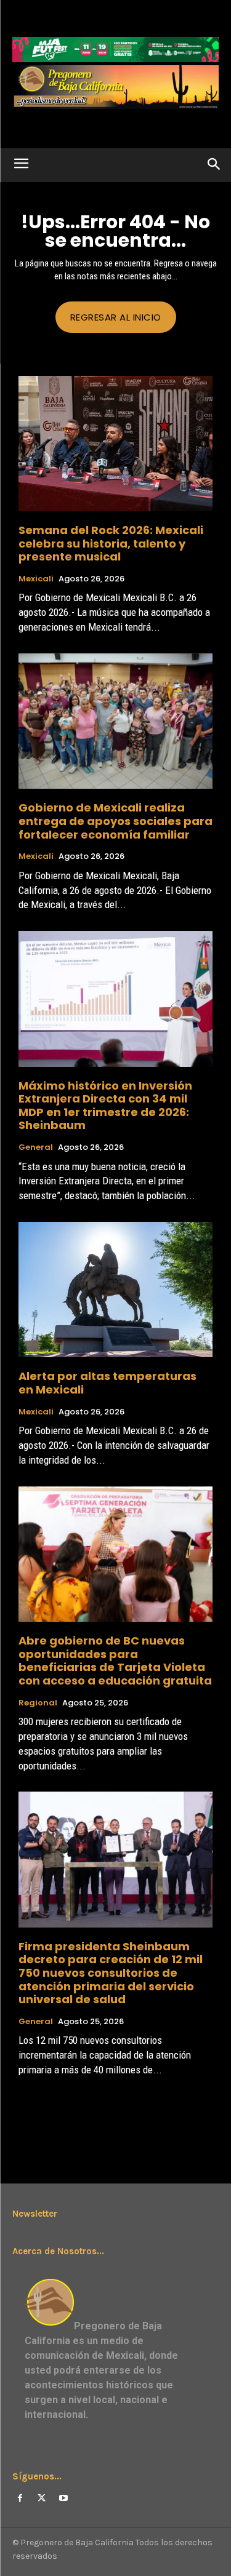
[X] (42, 2498)
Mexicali (36, 579)
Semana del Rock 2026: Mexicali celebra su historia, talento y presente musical (111, 543)
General (36, 1147)
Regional (38, 1703)
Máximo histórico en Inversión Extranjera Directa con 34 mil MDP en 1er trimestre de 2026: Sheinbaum (105, 1106)
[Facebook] (20, 2498)
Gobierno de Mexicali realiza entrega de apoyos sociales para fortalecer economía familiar (115, 821)
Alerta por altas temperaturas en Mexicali (107, 1383)
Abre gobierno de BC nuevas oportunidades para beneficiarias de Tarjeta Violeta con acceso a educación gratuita (115, 1661)
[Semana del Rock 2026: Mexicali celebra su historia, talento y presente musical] (115, 444)
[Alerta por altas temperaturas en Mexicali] (115, 1290)
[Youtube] (63, 2498)
